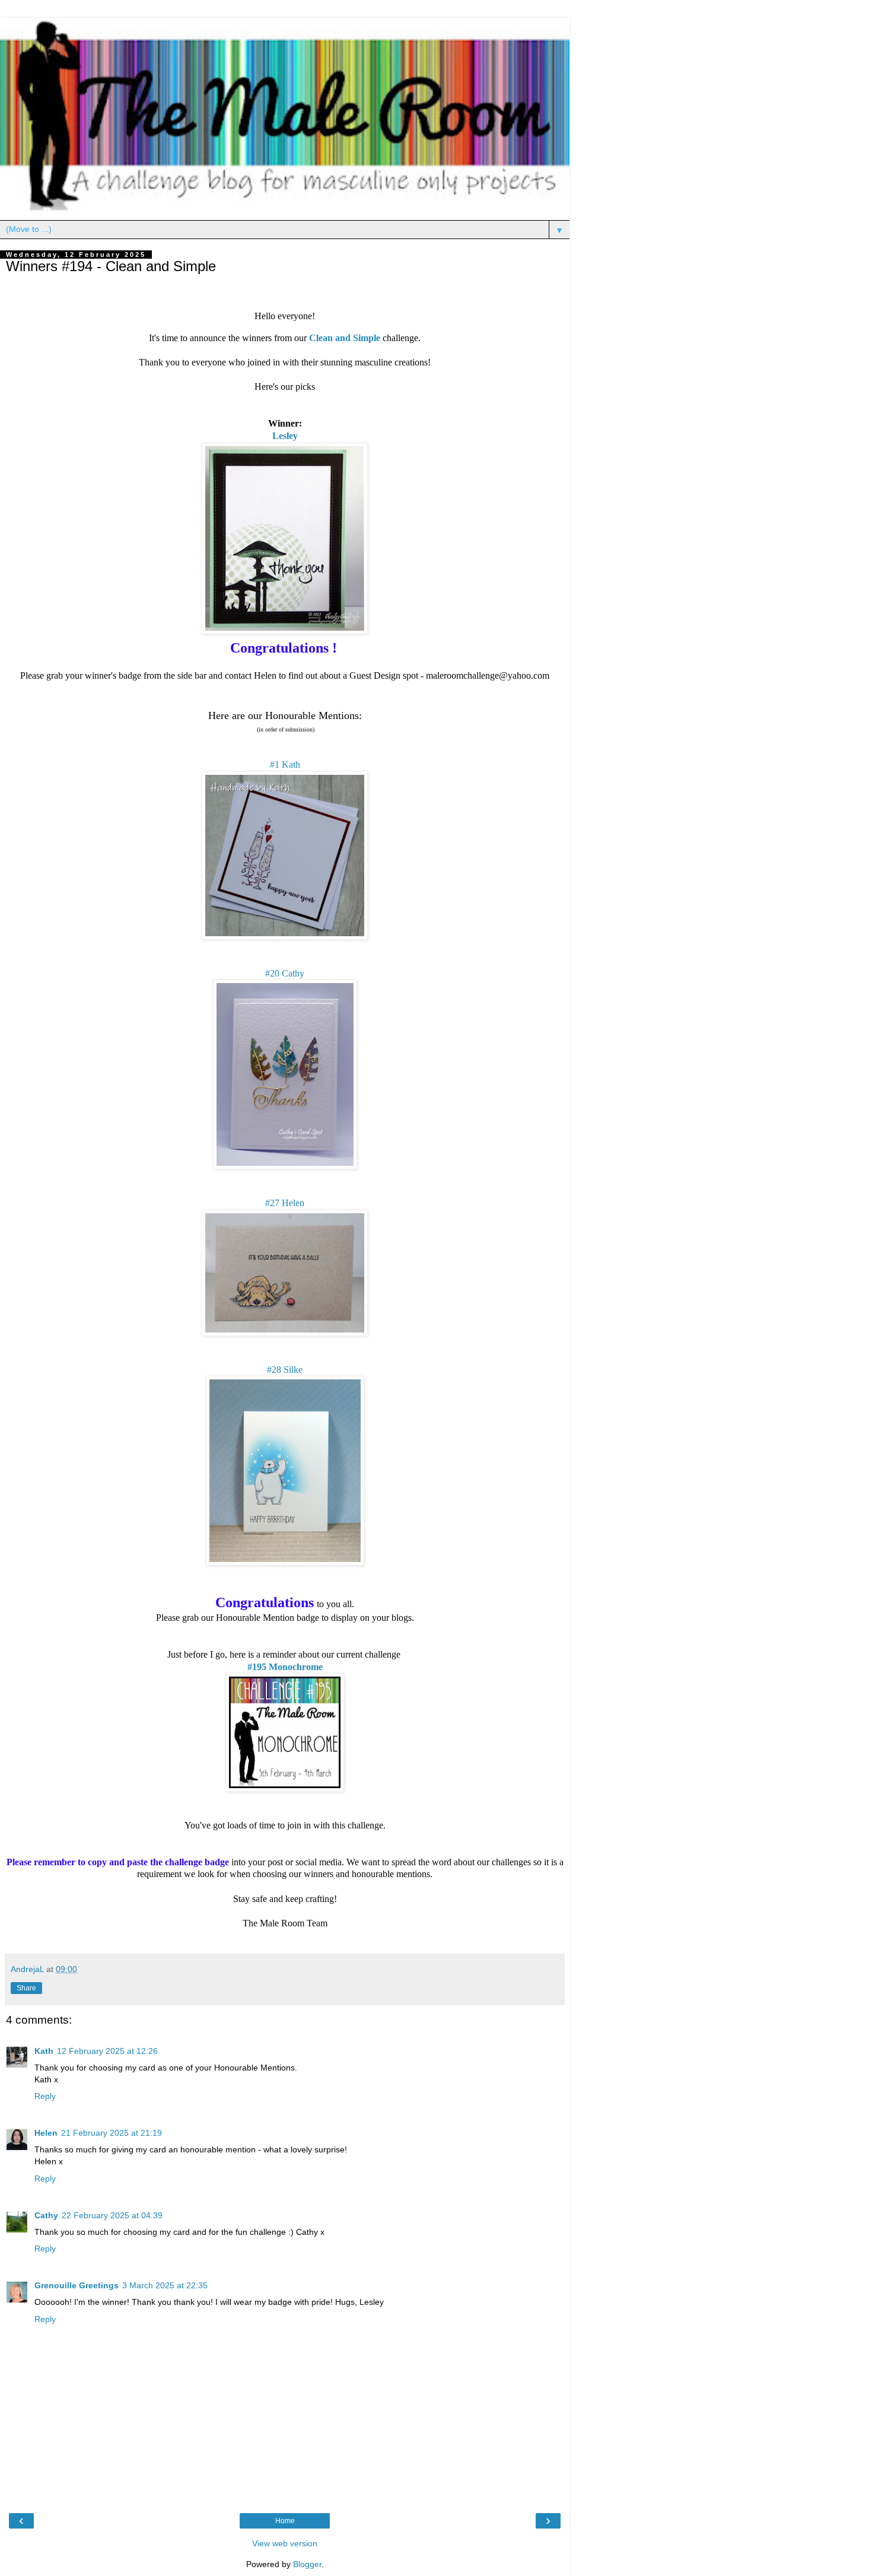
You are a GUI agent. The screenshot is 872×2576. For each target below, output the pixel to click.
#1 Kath (285, 764)
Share (26, 1988)
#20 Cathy (285, 973)
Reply (45, 2096)
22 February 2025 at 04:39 (112, 2215)
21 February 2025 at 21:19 (112, 2133)
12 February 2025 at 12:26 (107, 2051)
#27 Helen (285, 1203)
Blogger (307, 2564)
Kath (44, 2051)
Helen (46, 2133)
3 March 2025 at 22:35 (165, 2285)
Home (285, 2521)
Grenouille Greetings (77, 2285)
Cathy (46, 2215)
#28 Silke (285, 1370)
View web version (285, 2543)
